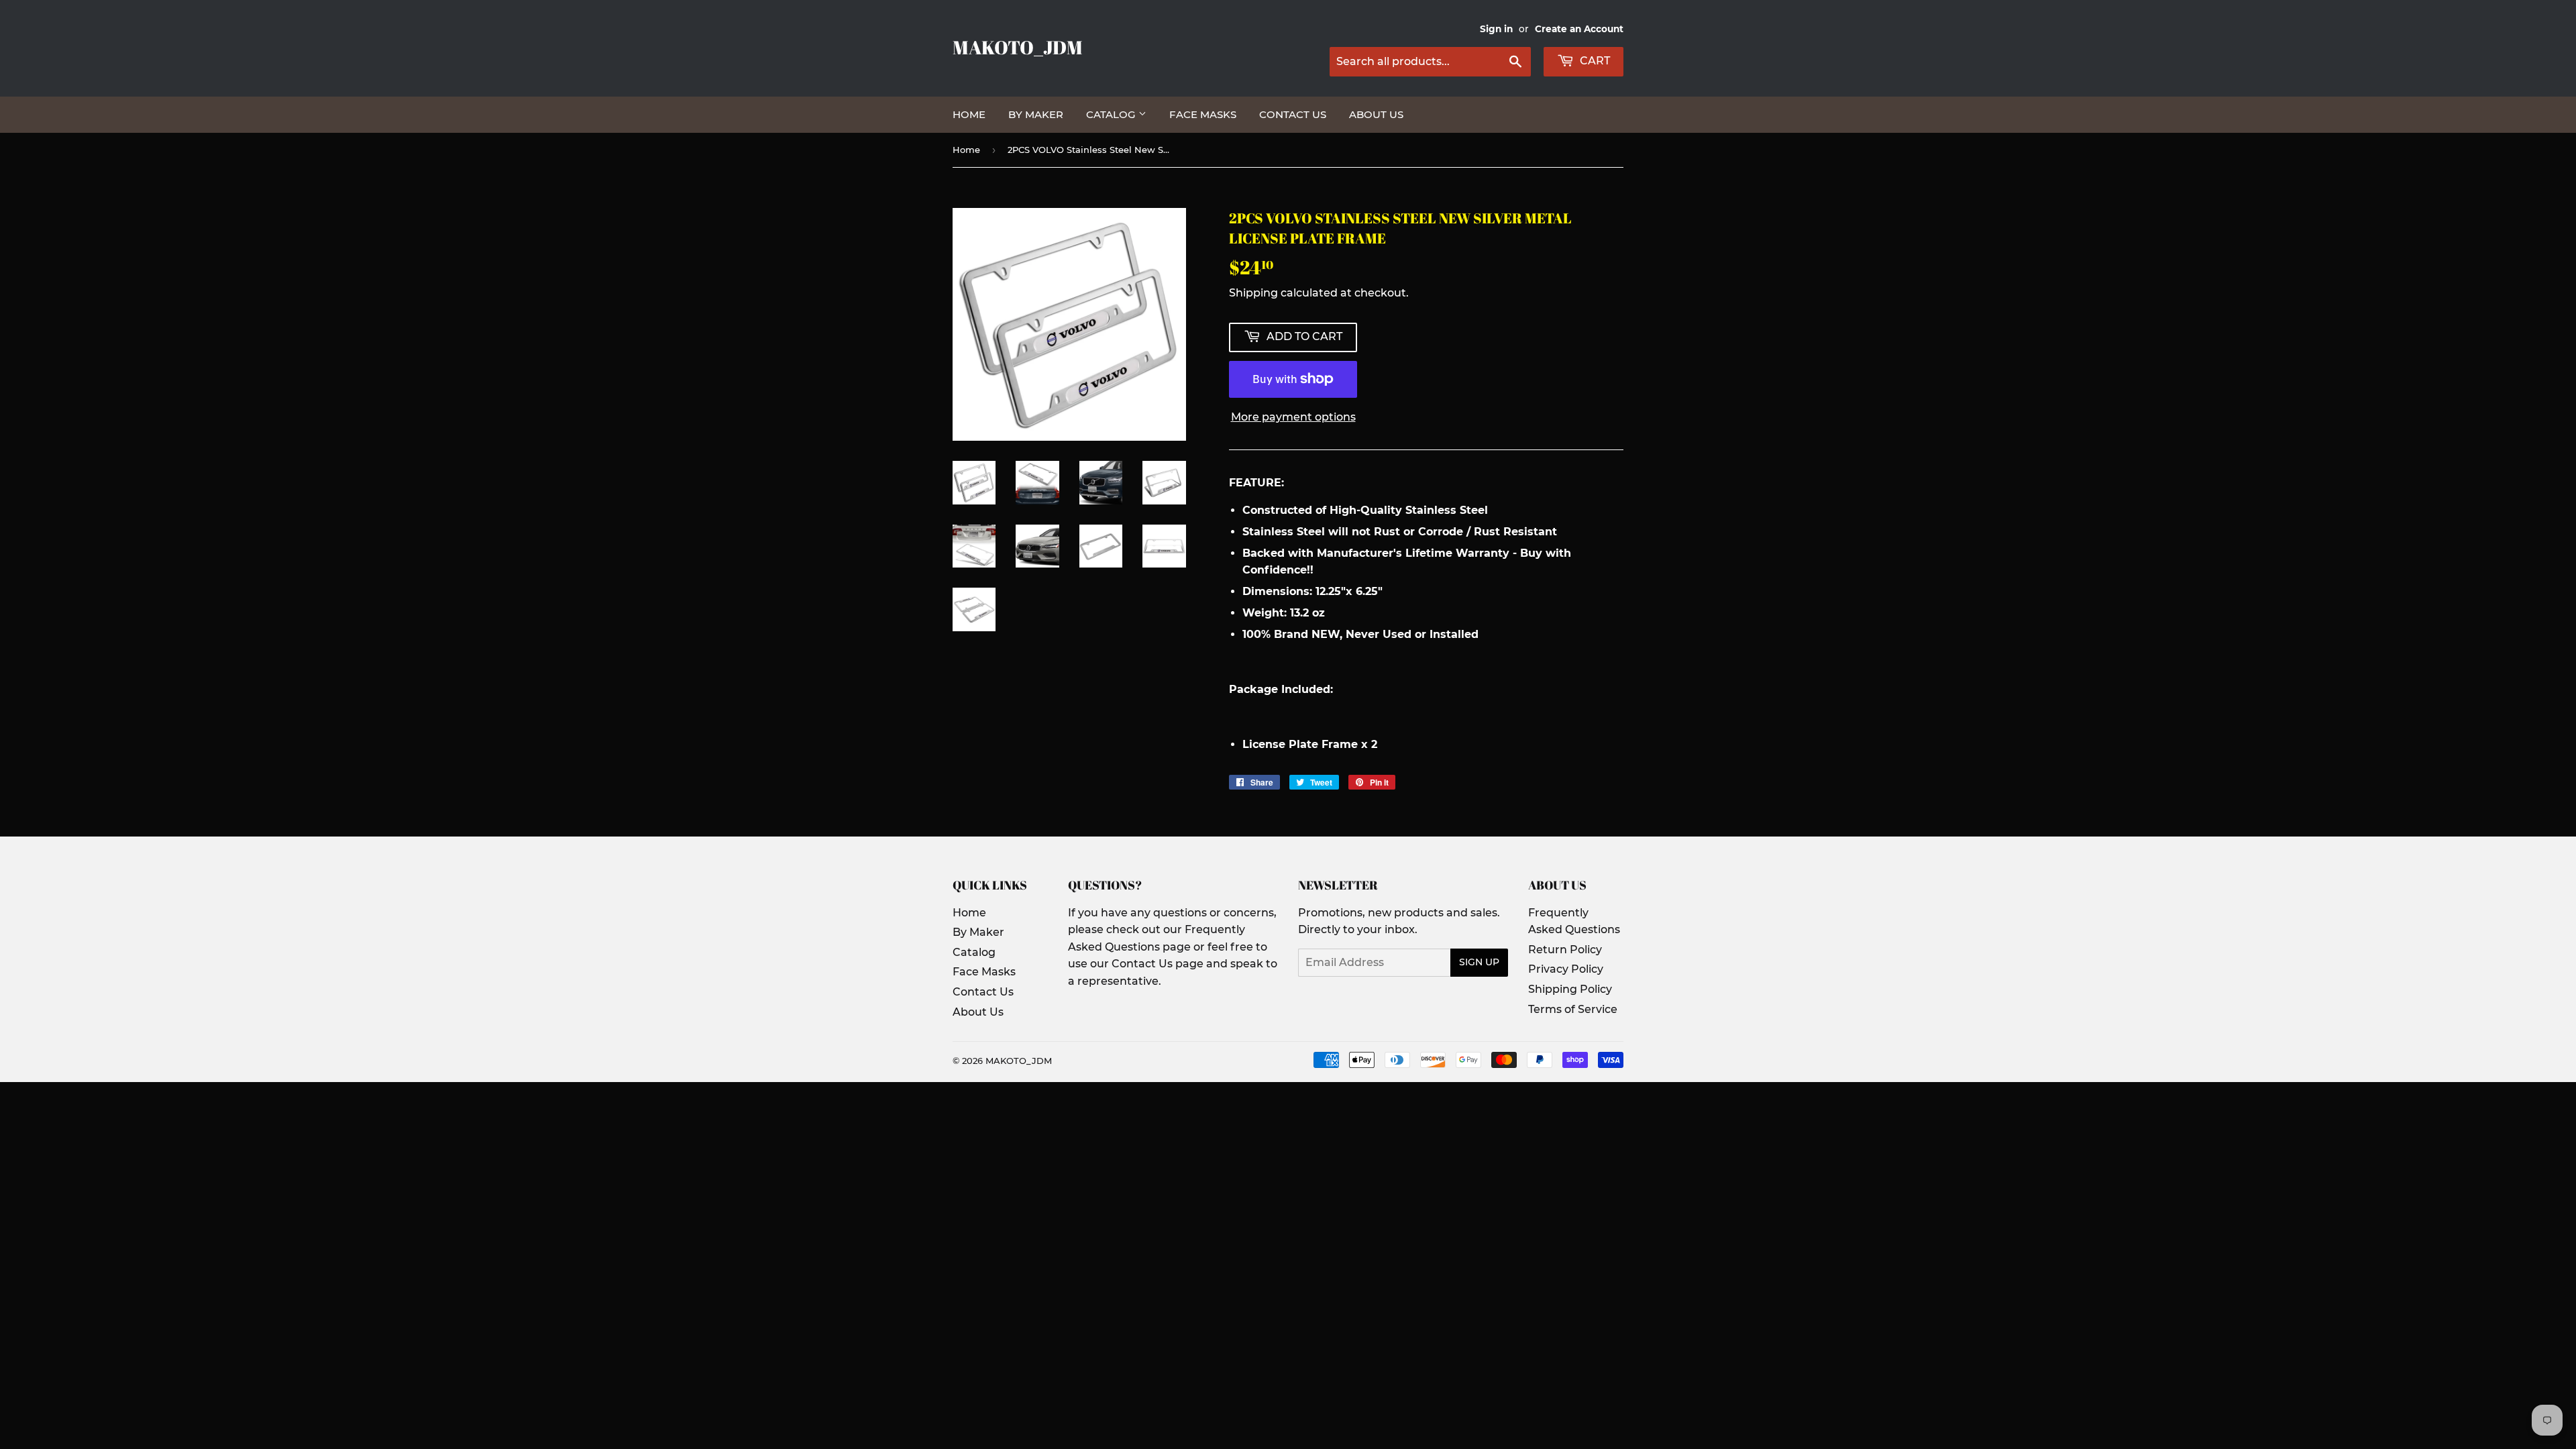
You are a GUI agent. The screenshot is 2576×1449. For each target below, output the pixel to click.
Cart (1594, 61)
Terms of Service (1573, 1009)
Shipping (1253, 293)
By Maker (1036, 114)
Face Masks (1203, 114)
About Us (1376, 114)
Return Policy (1565, 950)
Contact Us (1293, 114)
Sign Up (1479, 962)
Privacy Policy (1566, 969)
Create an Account (1579, 29)
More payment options (1293, 417)
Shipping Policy (1570, 989)
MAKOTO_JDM (1018, 47)
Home (969, 114)
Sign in (1496, 29)
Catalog (1112, 114)
